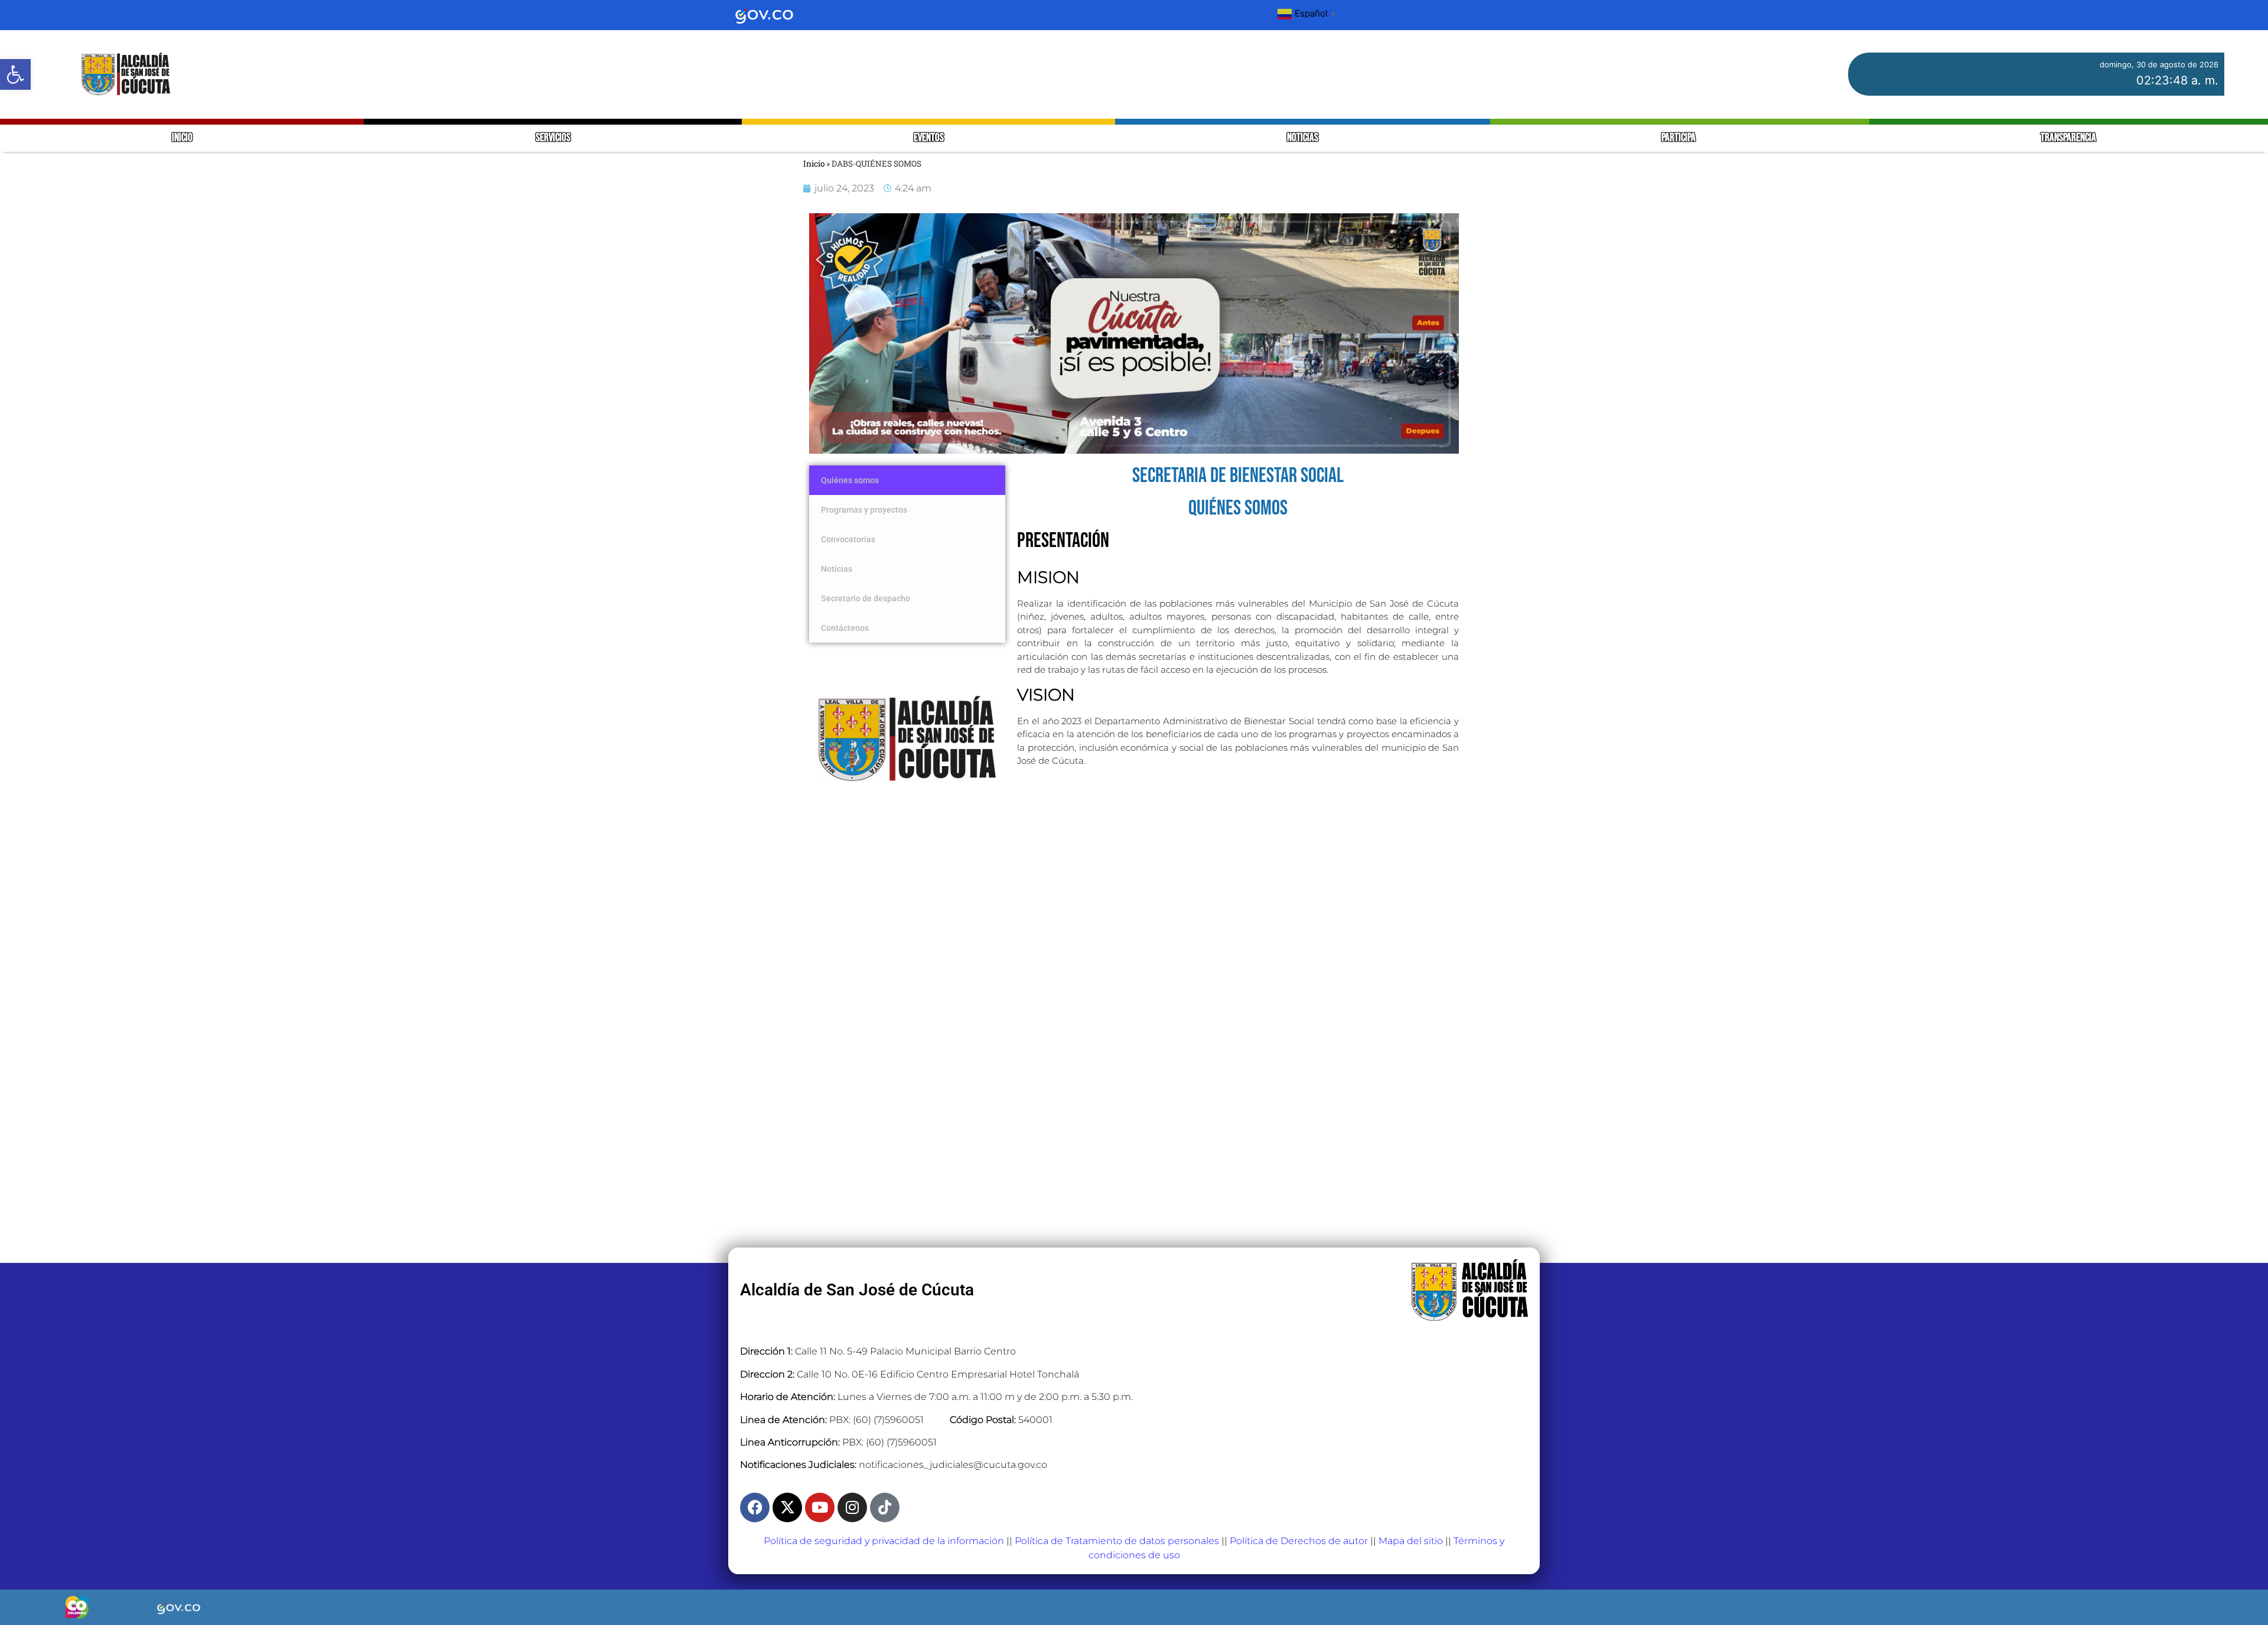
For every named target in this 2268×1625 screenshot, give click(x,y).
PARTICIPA (1679, 138)
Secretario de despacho (866, 598)
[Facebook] (755, 1507)
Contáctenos (846, 628)
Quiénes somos (850, 480)
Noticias (837, 569)
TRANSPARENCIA (2068, 138)
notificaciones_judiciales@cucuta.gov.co (953, 1465)
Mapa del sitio (1411, 1541)
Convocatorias (848, 539)
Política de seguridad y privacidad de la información (884, 1541)
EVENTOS (929, 138)
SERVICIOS (553, 138)
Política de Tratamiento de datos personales (1117, 1541)
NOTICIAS (1303, 138)
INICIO (182, 138)
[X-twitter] (787, 1507)
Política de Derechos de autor (1299, 1541)
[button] (15, 74)
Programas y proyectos (864, 510)
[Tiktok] (885, 1507)
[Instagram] (852, 1507)
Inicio (814, 164)
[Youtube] (820, 1507)
